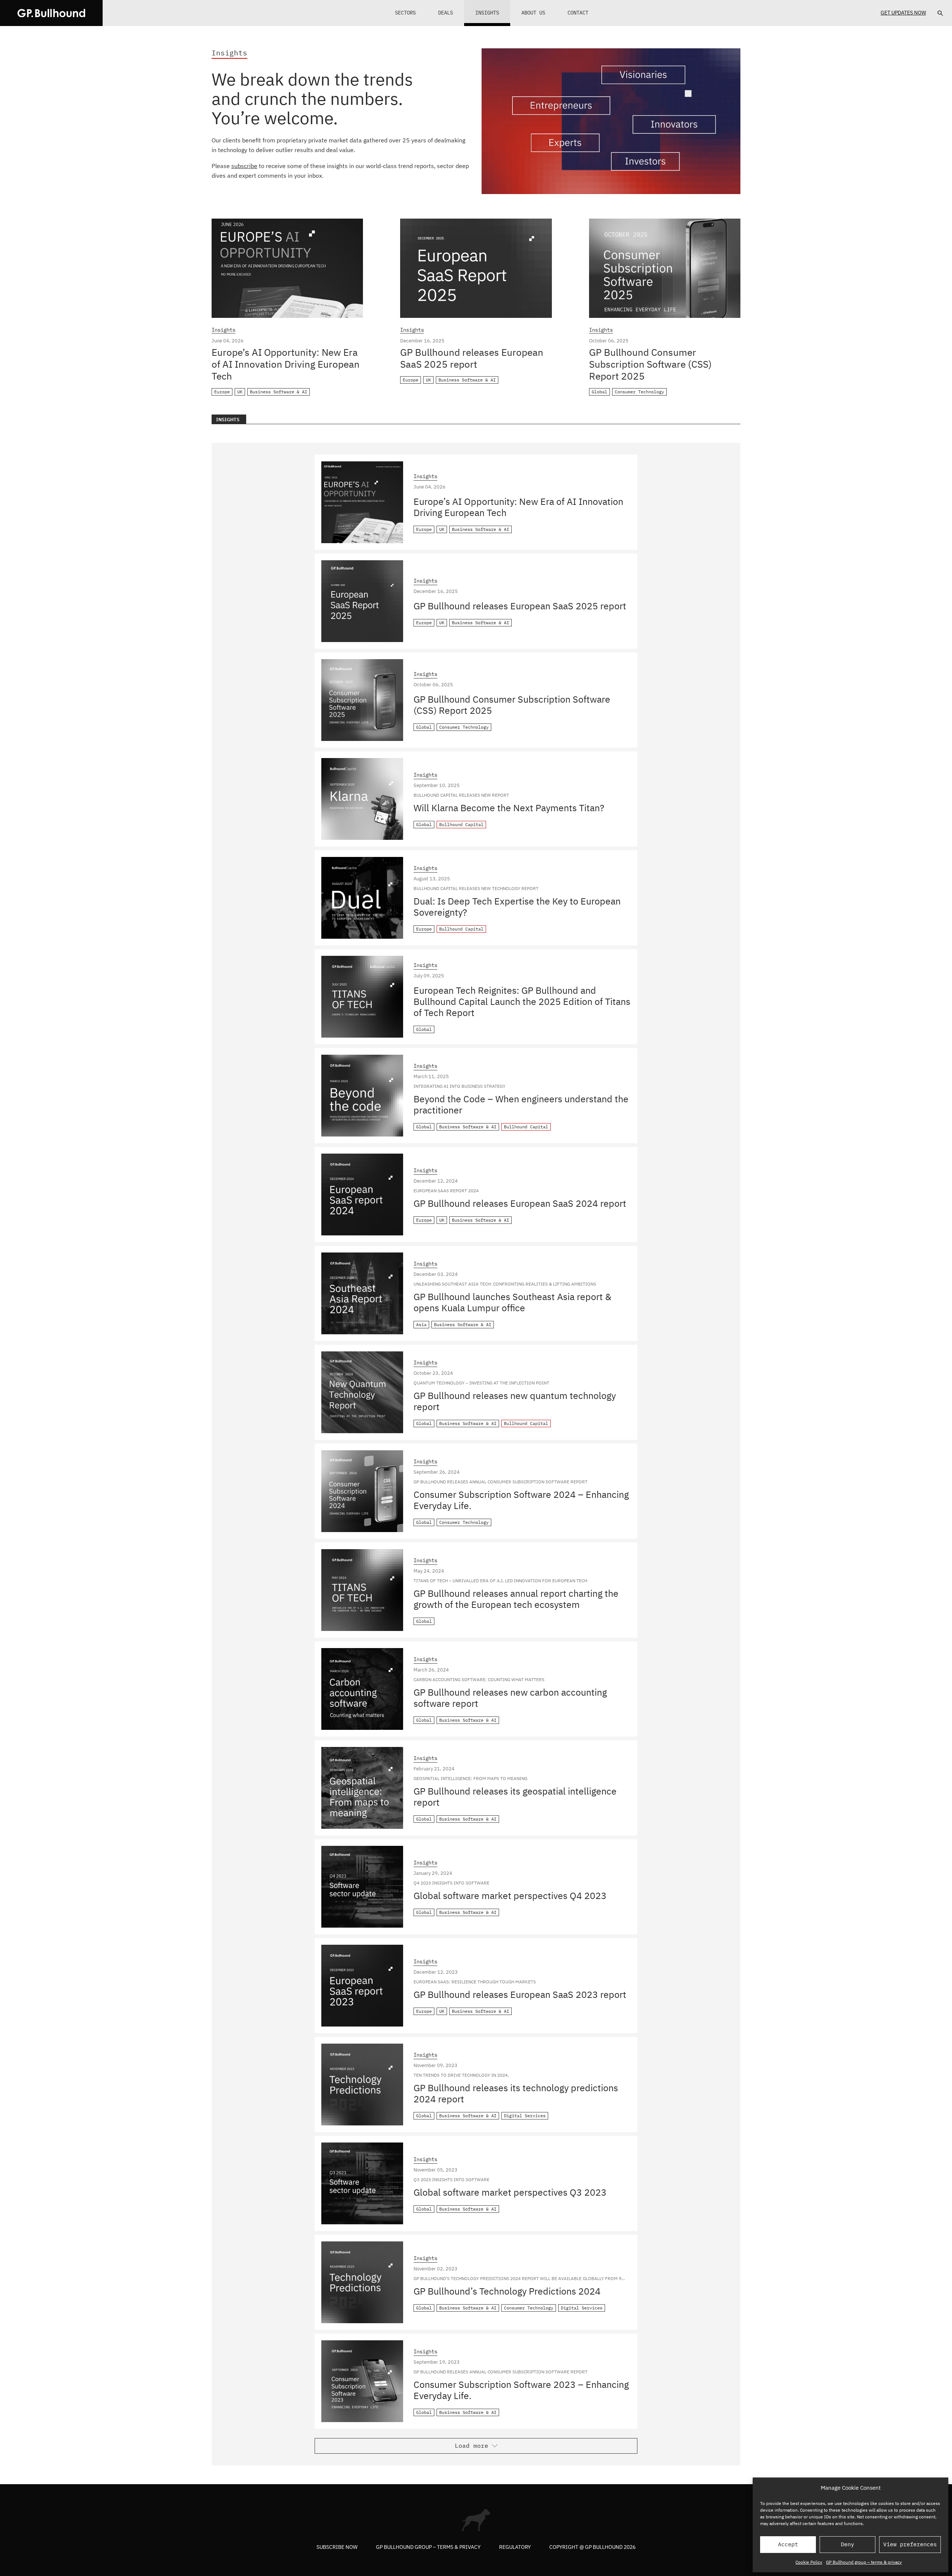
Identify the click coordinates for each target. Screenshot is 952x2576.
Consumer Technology (639, 392)
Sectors (405, 13)
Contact (578, 13)
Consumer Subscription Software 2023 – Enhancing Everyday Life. (521, 2390)
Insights (487, 13)
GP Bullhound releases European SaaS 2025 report (472, 358)
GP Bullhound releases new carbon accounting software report (510, 1698)
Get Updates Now (903, 13)
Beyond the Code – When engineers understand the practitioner (521, 1104)
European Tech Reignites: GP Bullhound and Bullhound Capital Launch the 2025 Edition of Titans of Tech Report (522, 1001)
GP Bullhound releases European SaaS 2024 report (520, 1203)
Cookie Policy (809, 2562)
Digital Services (525, 2116)
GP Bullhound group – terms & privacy (864, 2562)
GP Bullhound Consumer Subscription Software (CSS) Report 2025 (650, 364)
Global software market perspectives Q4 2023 (510, 1895)
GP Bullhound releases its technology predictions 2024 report (516, 2093)
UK (240, 392)
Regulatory (515, 2547)
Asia (421, 1324)
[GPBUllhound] (51, 13)
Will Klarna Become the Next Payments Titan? (509, 808)
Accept (788, 2544)
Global (599, 392)
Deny (848, 2544)
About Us (533, 13)
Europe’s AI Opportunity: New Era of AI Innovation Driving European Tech (286, 364)
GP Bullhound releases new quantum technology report (515, 1401)
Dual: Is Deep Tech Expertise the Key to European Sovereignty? (517, 907)
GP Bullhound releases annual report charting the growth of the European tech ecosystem (516, 1599)
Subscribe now (337, 2547)
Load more (472, 2446)
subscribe (244, 166)
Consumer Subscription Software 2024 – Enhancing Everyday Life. (521, 1500)
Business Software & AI (279, 392)
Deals (446, 13)
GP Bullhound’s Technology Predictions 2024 (507, 2291)
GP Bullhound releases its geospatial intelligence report (515, 1797)
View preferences (910, 2544)
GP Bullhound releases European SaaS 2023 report (520, 1994)
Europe (222, 392)
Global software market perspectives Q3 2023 (510, 2192)
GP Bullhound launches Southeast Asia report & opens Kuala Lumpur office (512, 1302)
